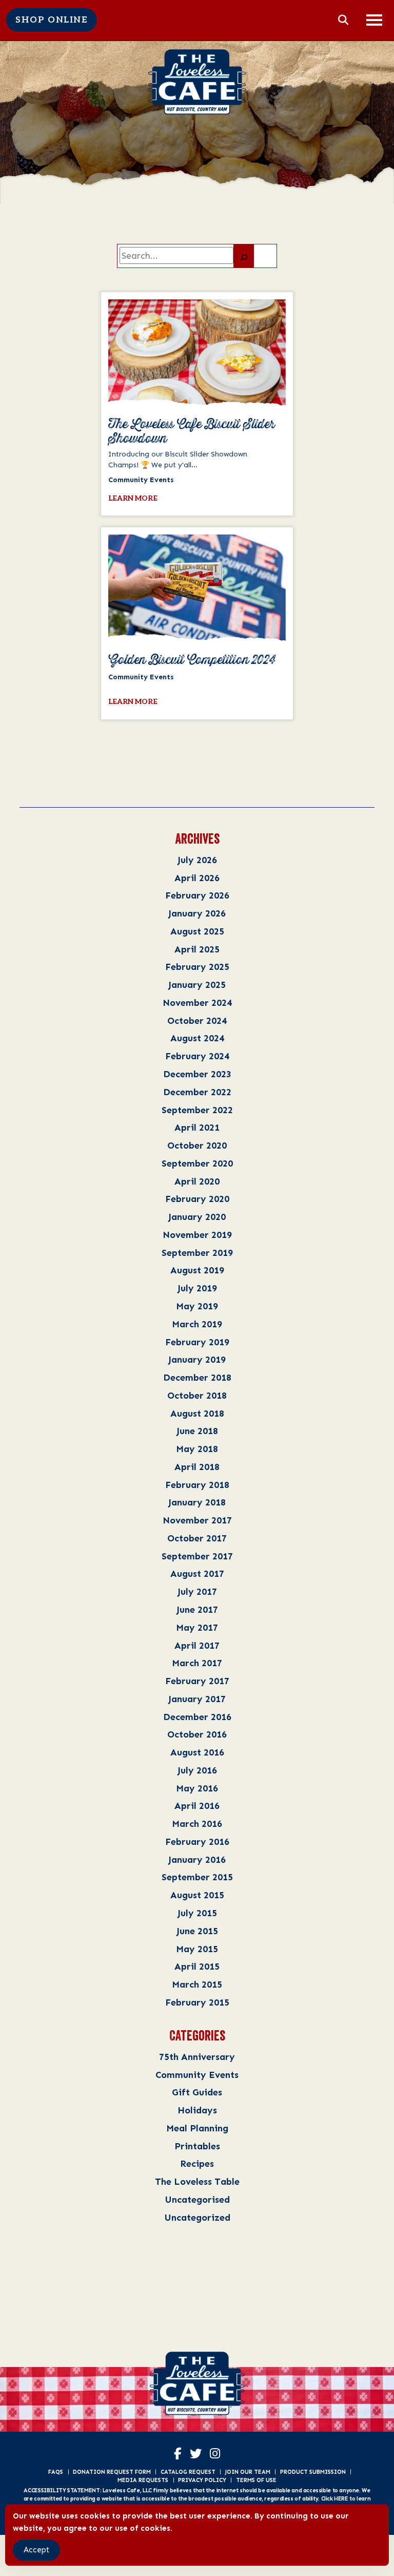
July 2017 (197, 1591)
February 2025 (197, 967)
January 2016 (197, 1859)
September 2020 (197, 1163)
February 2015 (197, 2002)
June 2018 (197, 1431)
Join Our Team (248, 2472)
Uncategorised (197, 2199)
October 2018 (197, 1395)
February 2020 (197, 1199)
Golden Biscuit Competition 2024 (192, 660)
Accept (36, 2550)
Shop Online (52, 20)
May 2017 (197, 1627)
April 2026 (197, 878)
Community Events (197, 2075)
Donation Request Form (112, 2472)
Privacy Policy (202, 2480)
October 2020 (197, 1145)
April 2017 (197, 1645)
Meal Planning (197, 2128)
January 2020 (197, 1217)
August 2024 (197, 1038)
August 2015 (197, 1895)
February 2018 (197, 1485)
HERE (341, 2498)
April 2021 (197, 1127)
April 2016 (197, 1806)
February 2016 (197, 1842)
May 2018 (197, 1449)
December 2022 (197, 1092)
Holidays (197, 2110)
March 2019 (197, 1324)
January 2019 (197, 1359)
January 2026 (197, 913)
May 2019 (197, 1306)
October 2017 (197, 1538)
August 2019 (197, 1270)
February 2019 (197, 1342)
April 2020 (197, 1181)
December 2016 (197, 1717)
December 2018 (197, 1377)
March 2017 (197, 1663)
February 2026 (197, 895)
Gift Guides (197, 2092)
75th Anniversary (197, 2057)
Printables (197, 2146)
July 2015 (197, 1913)
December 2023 (197, 1074)
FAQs (56, 2472)
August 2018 (197, 1413)
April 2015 (197, 1966)
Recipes (197, 2163)
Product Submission (313, 2472)
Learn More (133, 498)
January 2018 (197, 1502)
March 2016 (197, 1824)
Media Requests (143, 2480)
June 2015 (197, 1931)
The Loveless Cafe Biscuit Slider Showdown (192, 432)
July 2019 (197, 1288)
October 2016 (197, 1734)
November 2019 (197, 1235)
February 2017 (197, 1681)
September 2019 (197, 1253)
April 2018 (197, 1467)
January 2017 (197, 1699)
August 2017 (197, 1573)
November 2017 (197, 1520)
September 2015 (197, 1877)
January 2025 (197, 985)
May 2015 (197, 1949)
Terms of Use (256, 2480)
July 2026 (197, 860)
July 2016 (197, 1770)
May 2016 (197, 1788)
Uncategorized (197, 2217)
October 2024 (197, 1020)
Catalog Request (188, 2472)
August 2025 (197, 931)
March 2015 (197, 1984)
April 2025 (197, 949)
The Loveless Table (197, 2181)
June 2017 (197, 1609)
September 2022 (197, 1110)
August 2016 (197, 1752)
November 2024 (197, 1003)
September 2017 (197, 1556)
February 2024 (197, 1056)
